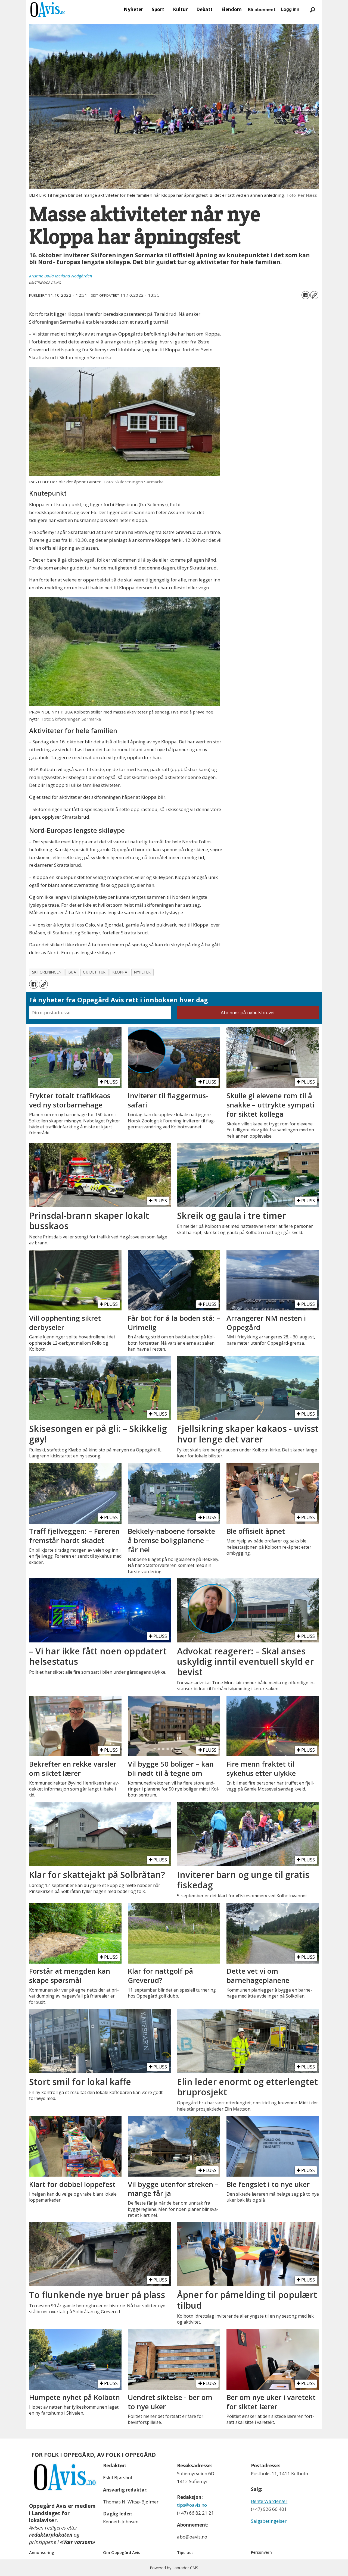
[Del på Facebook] (306, 295)
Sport (158, 9)
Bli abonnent (262, 10)
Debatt (204, 9)
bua (72, 972)
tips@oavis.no (192, 2505)
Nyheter (133, 9)
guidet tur (94, 972)
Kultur (180, 9)
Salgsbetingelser (269, 2521)
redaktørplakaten (51, 2535)
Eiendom (232, 9)
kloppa (120, 972)
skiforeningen (47, 972)
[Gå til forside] (48, 10)
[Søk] (312, 10)
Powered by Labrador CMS (174, 2568)
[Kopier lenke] (314, 295)
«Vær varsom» (78, 2542)
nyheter (142, 972)
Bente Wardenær (269, 2501)
